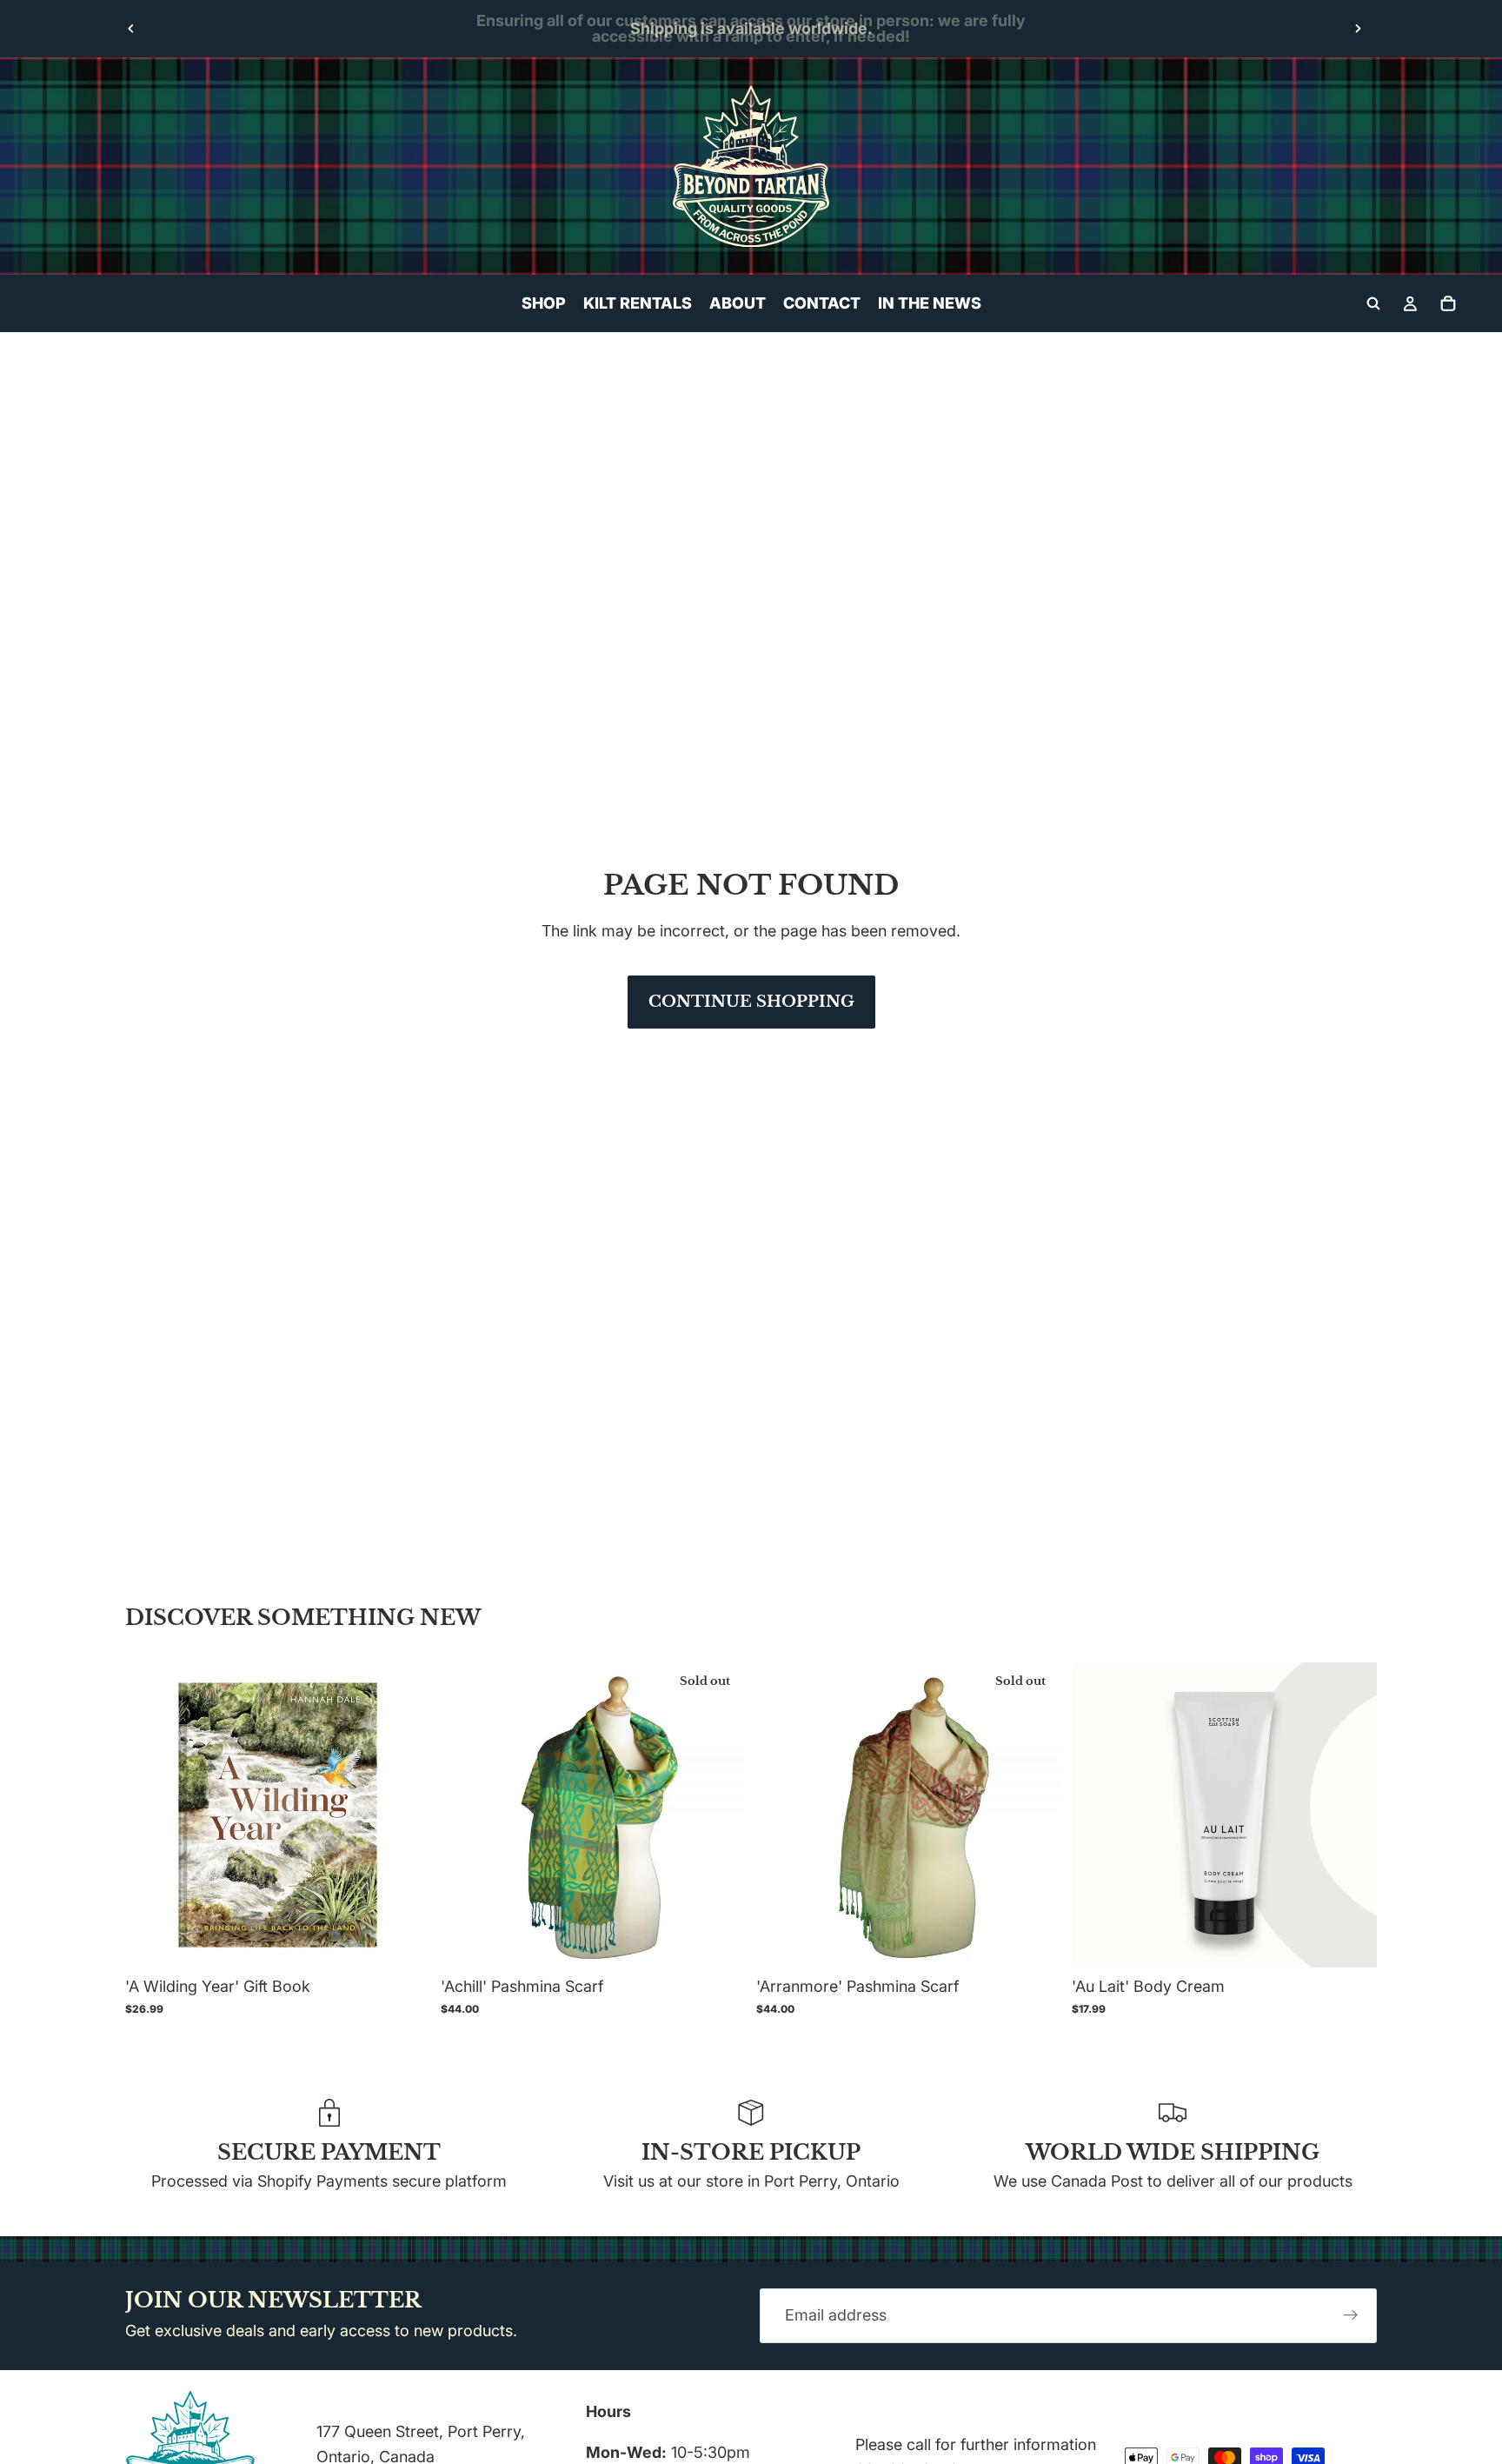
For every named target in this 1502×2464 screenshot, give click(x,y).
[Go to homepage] (751, 166)
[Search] (1373, 303)
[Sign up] (1351, 2315)
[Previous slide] (131, 29)
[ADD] (403, 1941)
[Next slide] (1358, 29)
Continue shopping (751, 1002)
